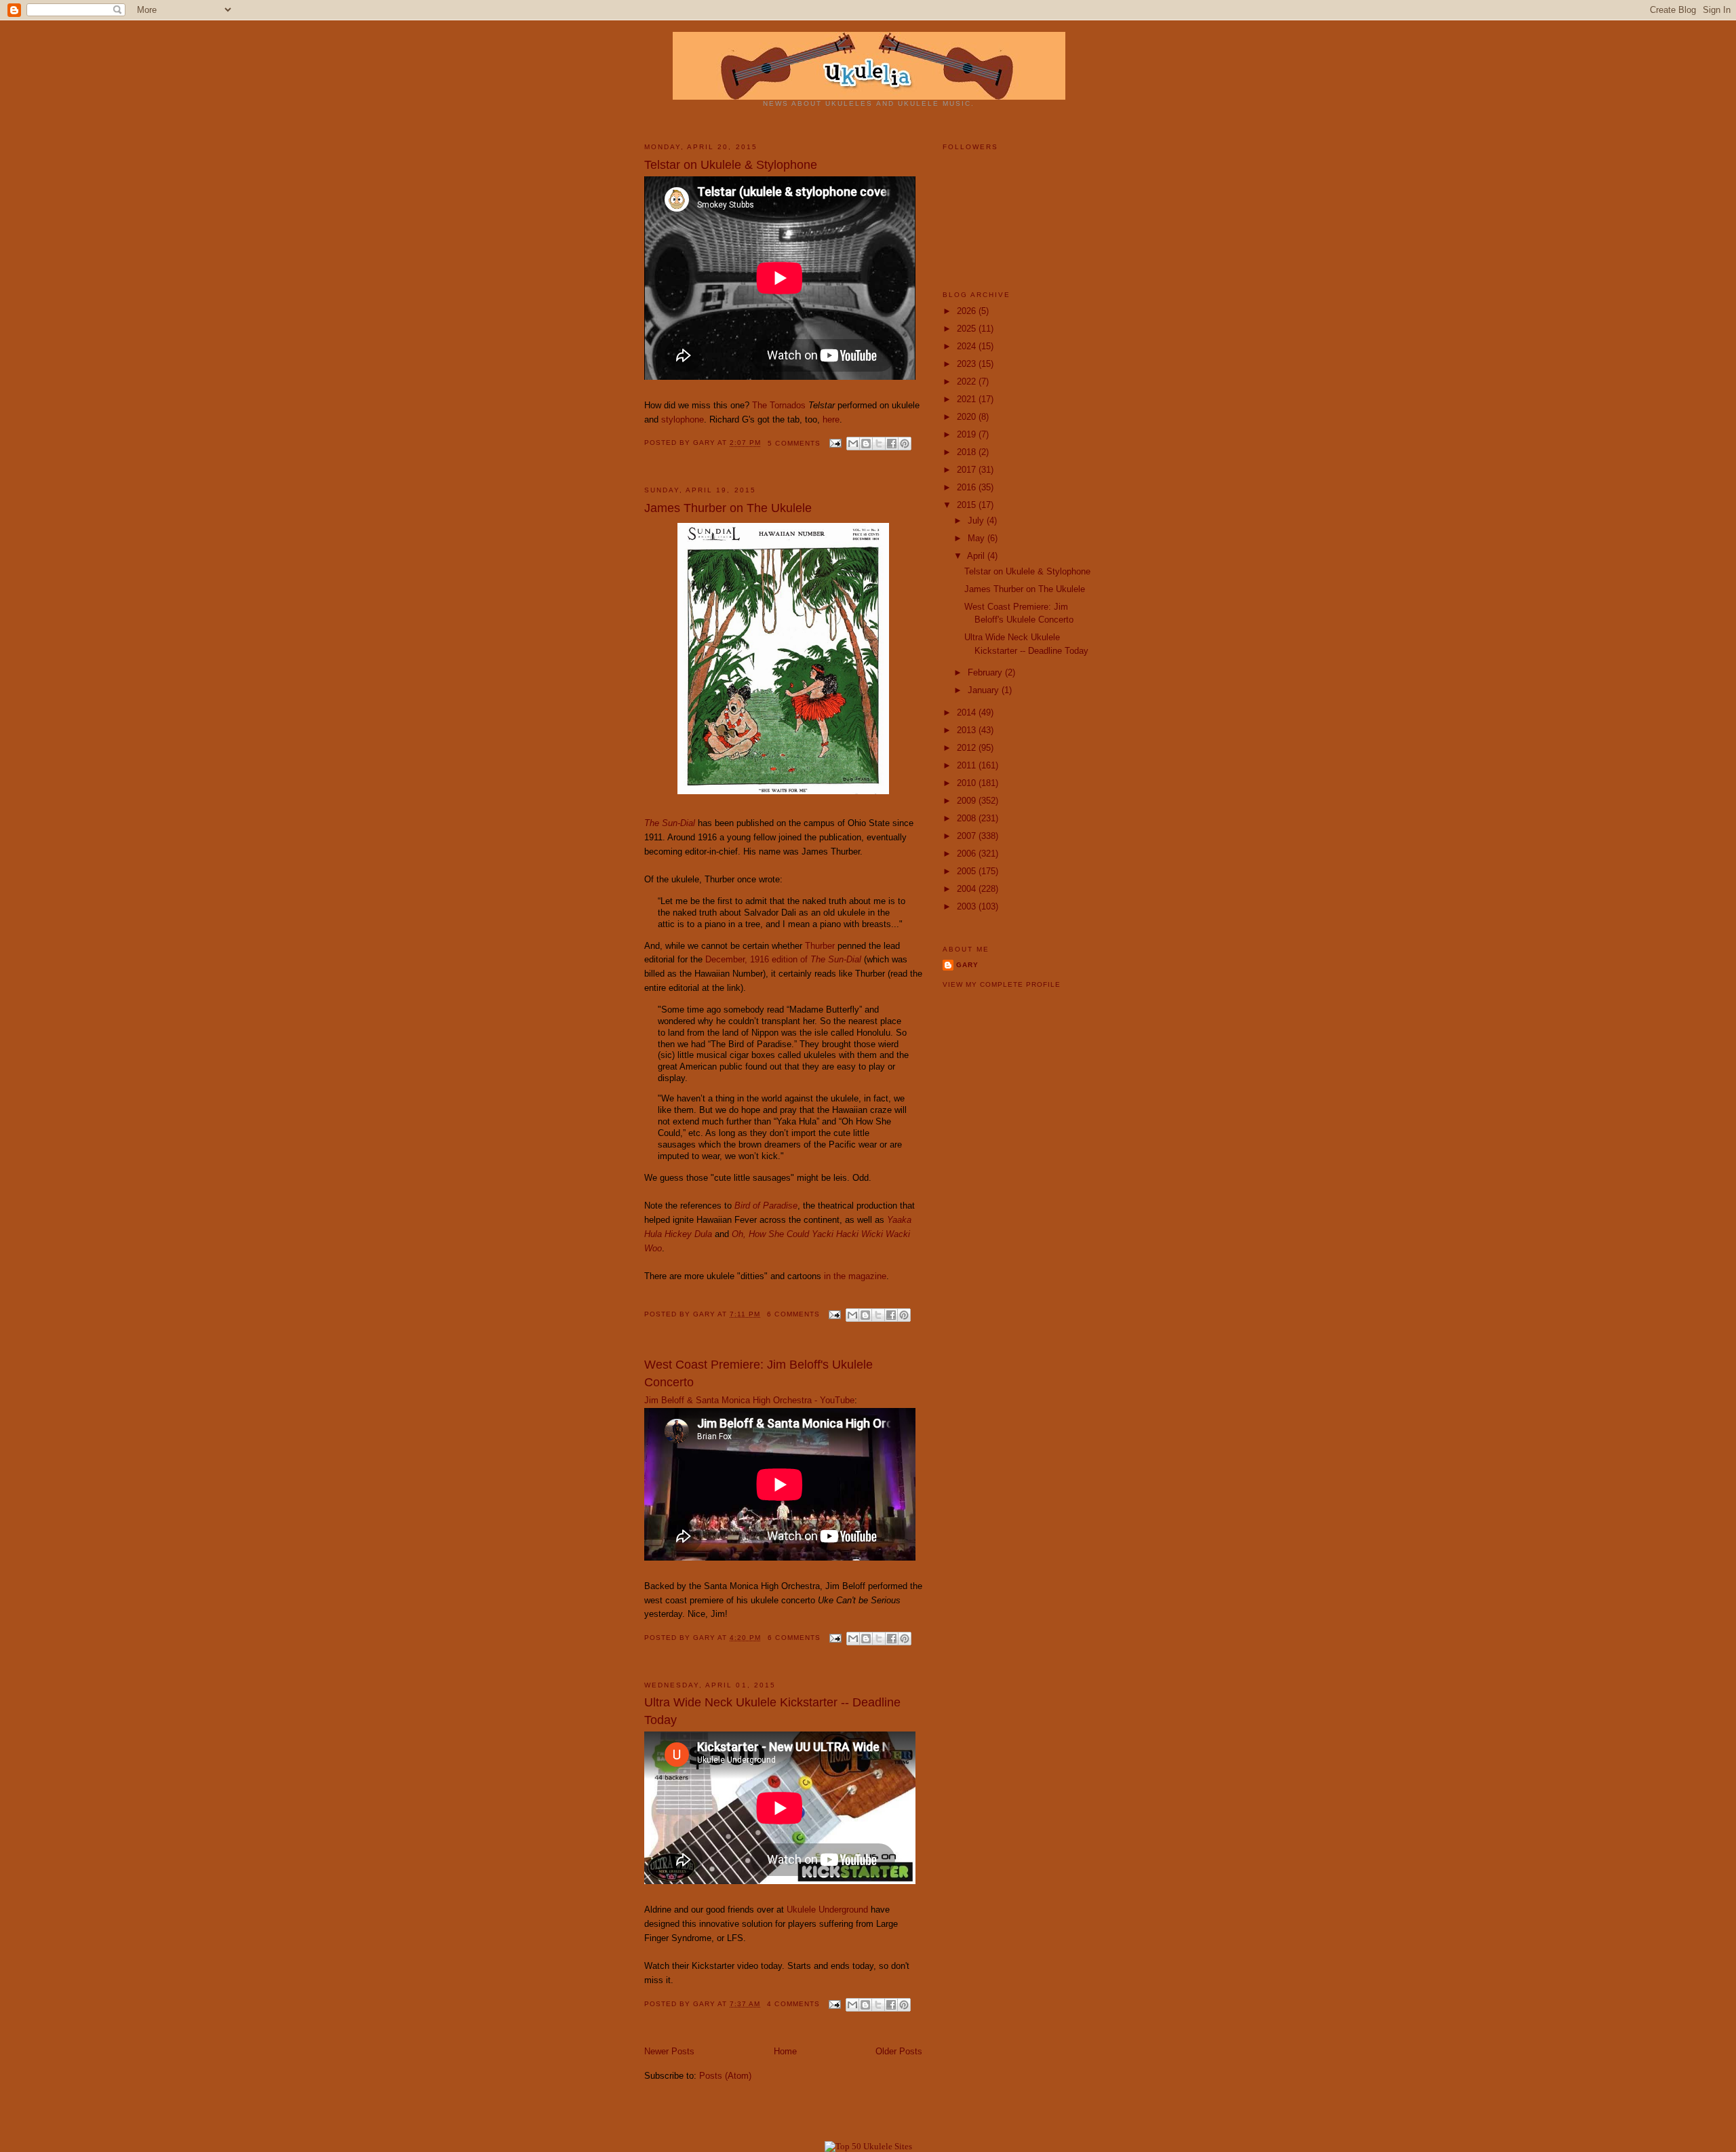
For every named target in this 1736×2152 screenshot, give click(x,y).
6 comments (793, 1314)
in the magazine (855, 1276)
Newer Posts (669, 2051)
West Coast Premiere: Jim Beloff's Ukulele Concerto (758, 1373)
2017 (968, 470)
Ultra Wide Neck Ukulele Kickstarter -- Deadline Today (772, 1711)
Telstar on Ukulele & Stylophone (731, 165)
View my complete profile (1002, 984)
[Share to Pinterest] (905, 444)
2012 (968, 748)
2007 (968, 836)
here (831, 419)
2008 (968, 818)
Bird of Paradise (766, 1206)
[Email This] (853, 444)
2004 (968, 889)
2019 (968, 434)
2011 (968, 765)
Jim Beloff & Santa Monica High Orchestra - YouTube (749, 1400)
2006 (968, 854)
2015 (968, 505)
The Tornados (779, 405)
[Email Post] (835, 443)
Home (785, 2051)
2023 (968, 364)
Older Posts (899, 2051)
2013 (968, 730)
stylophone (683, 419)
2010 (968, 783)
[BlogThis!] (866, 444)
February (986, 672)
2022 (968, 382)
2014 (968, 712)
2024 (968, 346)
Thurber (820, 946)
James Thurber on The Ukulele (728, 508)
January (985, 690)
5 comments (794, 443)
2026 (968, 311)
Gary (705, 443)
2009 (968, 801)
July (977, 521)
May (978, 538)
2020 (968, 417)
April (977, 556)
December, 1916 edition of (783, 959)
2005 (968, 871)
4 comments (793, 2004)
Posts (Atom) (725, 2076)
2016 (968, 487)
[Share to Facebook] (892, 444)
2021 (968, 399)
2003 (968, 906)
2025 (968, 329)
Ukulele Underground (827, 1910)
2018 (968, 452)
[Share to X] (879, 444)
